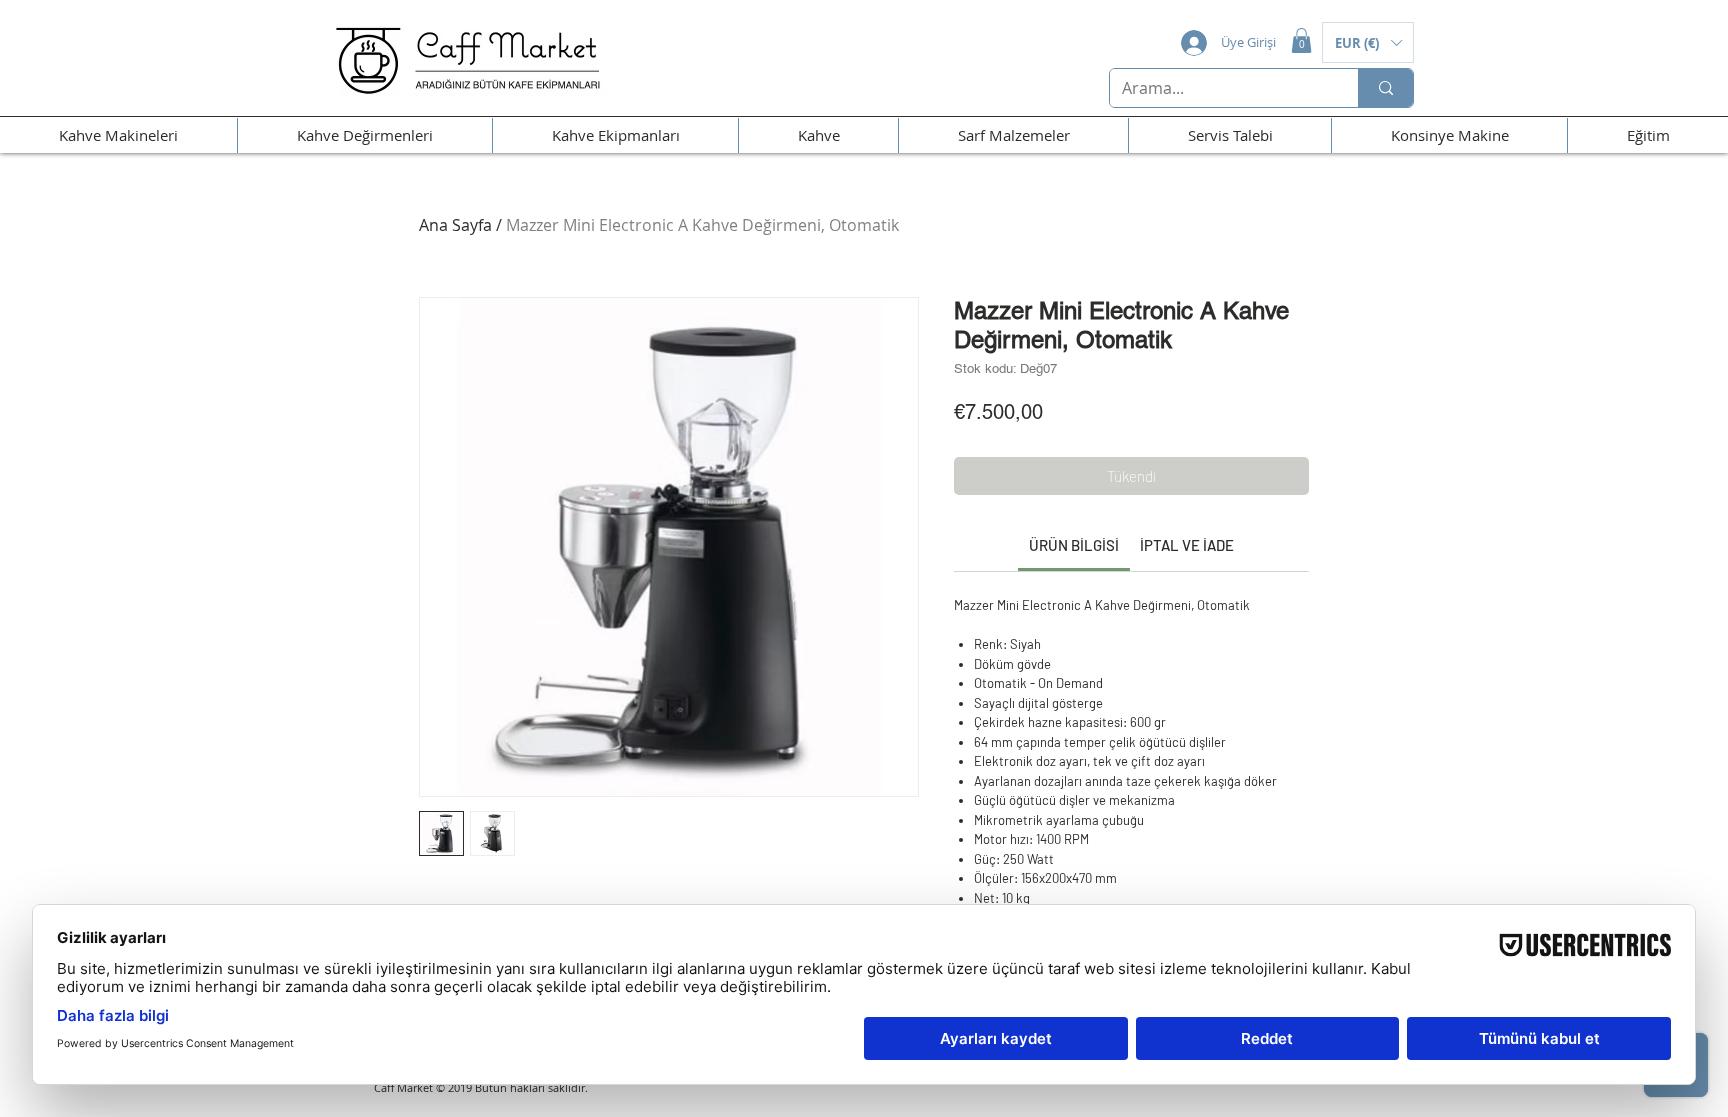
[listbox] (1368, 42)
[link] (1074, 545)
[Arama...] (1385, 88)
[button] (1301, 40)
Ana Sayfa (455, 225)
